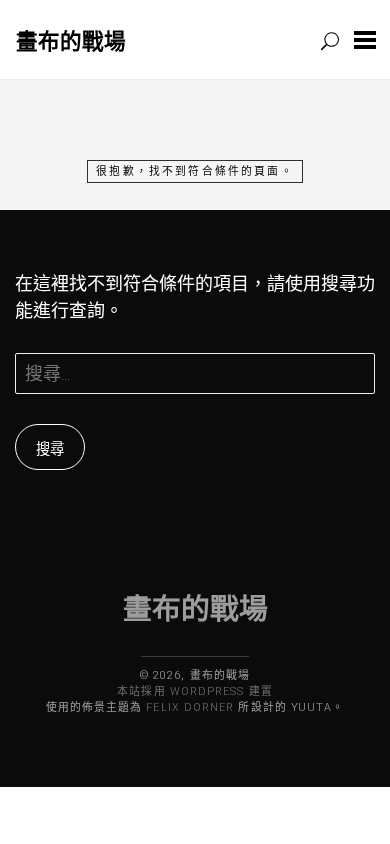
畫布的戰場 (71, 40)
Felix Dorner (190, 707)
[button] (365, 39)
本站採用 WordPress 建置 (194, 691)
